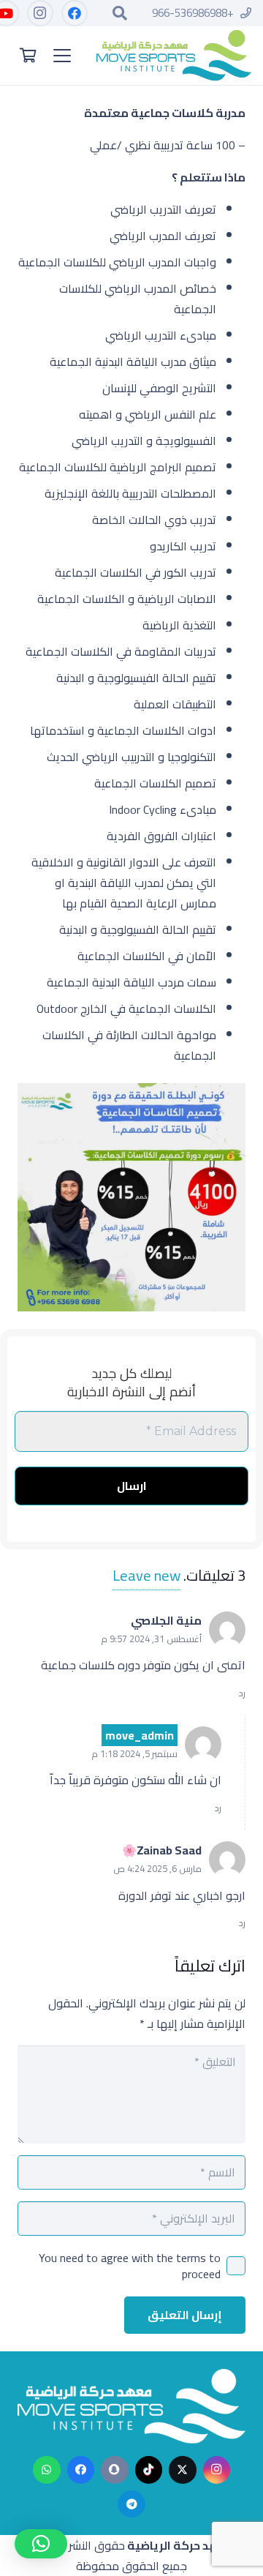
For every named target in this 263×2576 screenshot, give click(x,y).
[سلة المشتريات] (28, 56)
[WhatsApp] (47, 2470)
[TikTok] (149, 2470)
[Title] (115, 2470)
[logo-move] (174, 56)
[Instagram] (39, 13)
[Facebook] (74, 13)
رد (242, 1693)
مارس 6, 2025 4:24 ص (157, 1868)
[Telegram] (131, 2504)
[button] (120, 13)
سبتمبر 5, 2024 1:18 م (134, 1753)
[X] (183, 2470)
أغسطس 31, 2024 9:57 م (151, 1639)
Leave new (146, 1576)
